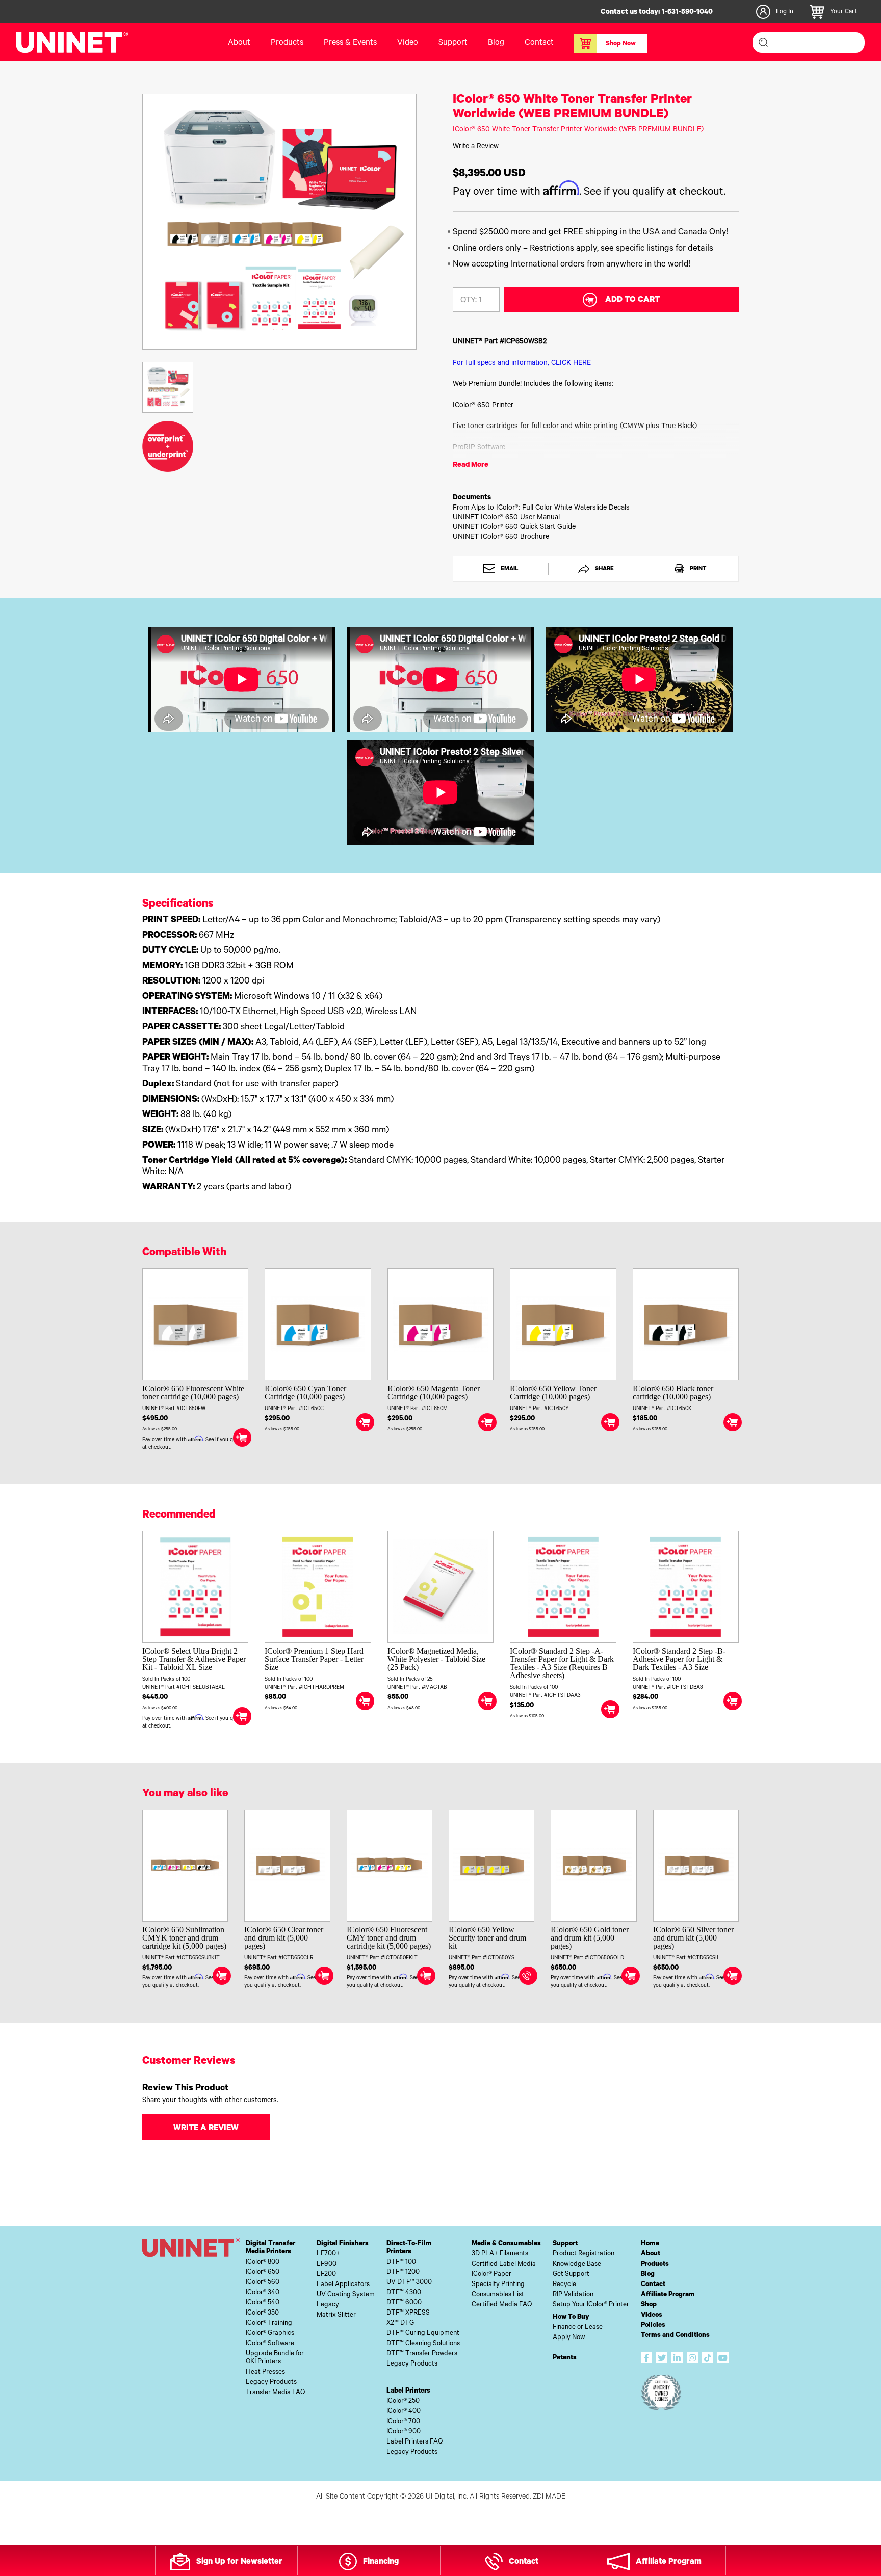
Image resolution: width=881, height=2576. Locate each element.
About (239, 43)
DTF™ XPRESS (408, 2313)
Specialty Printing (498, 2285)
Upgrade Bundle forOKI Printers (275, 2358)
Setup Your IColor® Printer (591, 2305)
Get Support (571, 2275)
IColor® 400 (404, 2412)
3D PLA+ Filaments (500, 2254)
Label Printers (408, 2391)
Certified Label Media (504, 2264)
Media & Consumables (506, 2244)
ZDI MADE (549, 2498)
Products (655, 2264)
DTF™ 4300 (404, 2293)
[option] (280, 222)
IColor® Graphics (270, 2334)
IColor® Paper (491, 2275)
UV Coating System (346, 2295)
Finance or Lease (578, 2328)
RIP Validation (573, 2295)
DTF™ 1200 (403, 2273)
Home (650, 2244)
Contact (539, 43)
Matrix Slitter (336, 2315)
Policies (653, 2326)
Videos (652, 2315)
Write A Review (206, 2129)
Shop (649, 2305)
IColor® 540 (263, 2303)
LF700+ (328, 2254)
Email (509, 569)
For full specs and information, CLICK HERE (522, 364)
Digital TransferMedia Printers (270, 2248)
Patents (565, 2358)
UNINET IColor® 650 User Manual (506, 518)
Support (453, 43)
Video (408, 43)
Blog (496, 43)
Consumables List (498, 2295)
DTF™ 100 (401, 2262)
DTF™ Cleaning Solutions (423, 2344)
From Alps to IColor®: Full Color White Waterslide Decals (541, 509)
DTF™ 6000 (404, 2303)
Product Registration (584, 2254)
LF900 (327, 2264)
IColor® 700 (403, 2422)
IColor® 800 (263, 2262)
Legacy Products (271, 2383)
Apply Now (569, 2338)
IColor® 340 (263, 2293)
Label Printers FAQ (414, 2442)
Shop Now (621, 44)
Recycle (564, 2285)
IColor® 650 (263, 2273)
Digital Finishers (343, 2244)
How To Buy (571, 2317)
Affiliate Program (668, 2295)
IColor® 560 (263, 2283)
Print (697, 569)
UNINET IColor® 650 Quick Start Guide (514, 528)
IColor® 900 (404, 2432)
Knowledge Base (577, 2264)
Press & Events (350, 43)
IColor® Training (269, 2323)
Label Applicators (343, 2285)
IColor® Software (270, 2344)
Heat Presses (265, 2372)
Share (604, 569)
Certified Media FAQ (502, 2305)
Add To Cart (632, 300)
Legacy (328, 2305)
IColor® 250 (403, 2401)
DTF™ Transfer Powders (422, 2354)
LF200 (326, 2275)
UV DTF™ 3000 (409, 2283)
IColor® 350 (262, 2313)
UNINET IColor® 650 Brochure (501, 538)
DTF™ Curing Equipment (423, 2334)
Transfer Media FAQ (275, 2393)
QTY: (469, 301)
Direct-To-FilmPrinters (409, 2248)
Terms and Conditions (675, 2336)
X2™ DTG (400, 2323)
